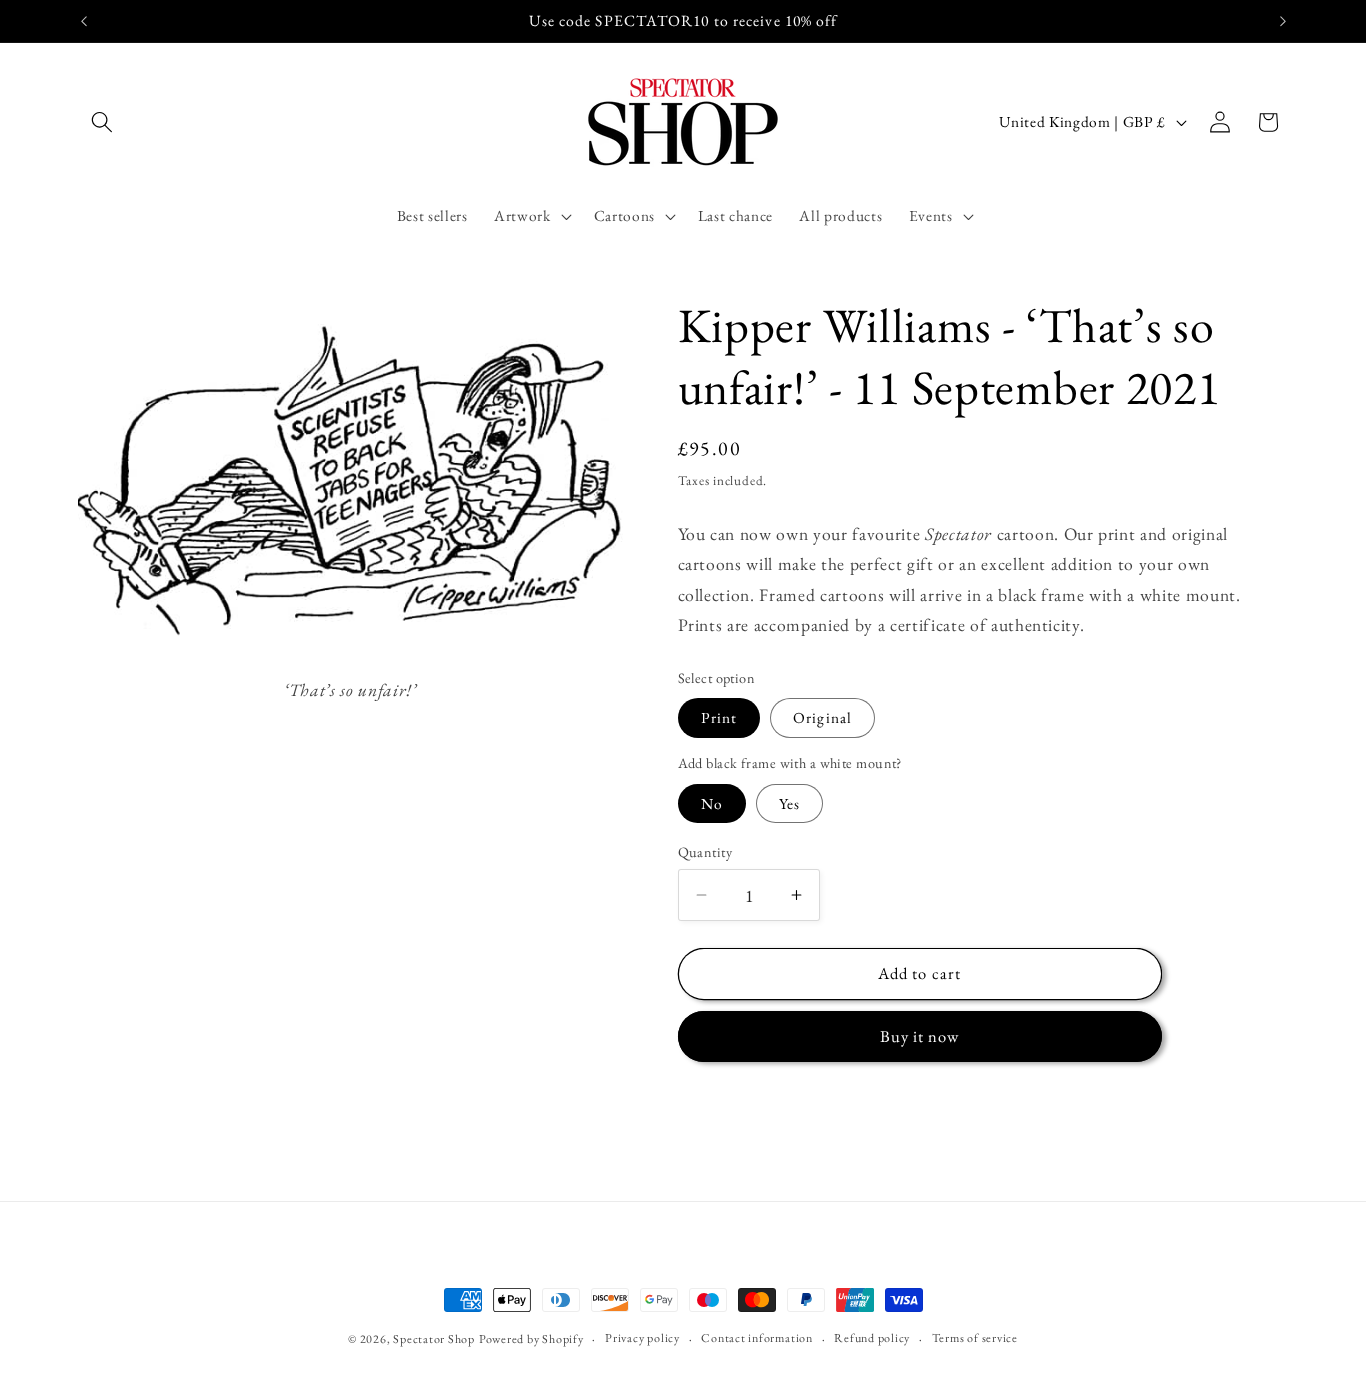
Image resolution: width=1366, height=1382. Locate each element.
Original (822, 717)
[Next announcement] (1283, 21)
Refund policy (872, 1338)
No (712, 802)
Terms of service (975, 1338)
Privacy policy (642, 1338)
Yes (789, 802)
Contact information (757, 1338)
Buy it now (920, 1036)
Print (719, 717)
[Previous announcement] (84, 21)
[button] (102, 122)
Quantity (705, 851)
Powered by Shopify (531, 1339)
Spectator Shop (434, 1339)
